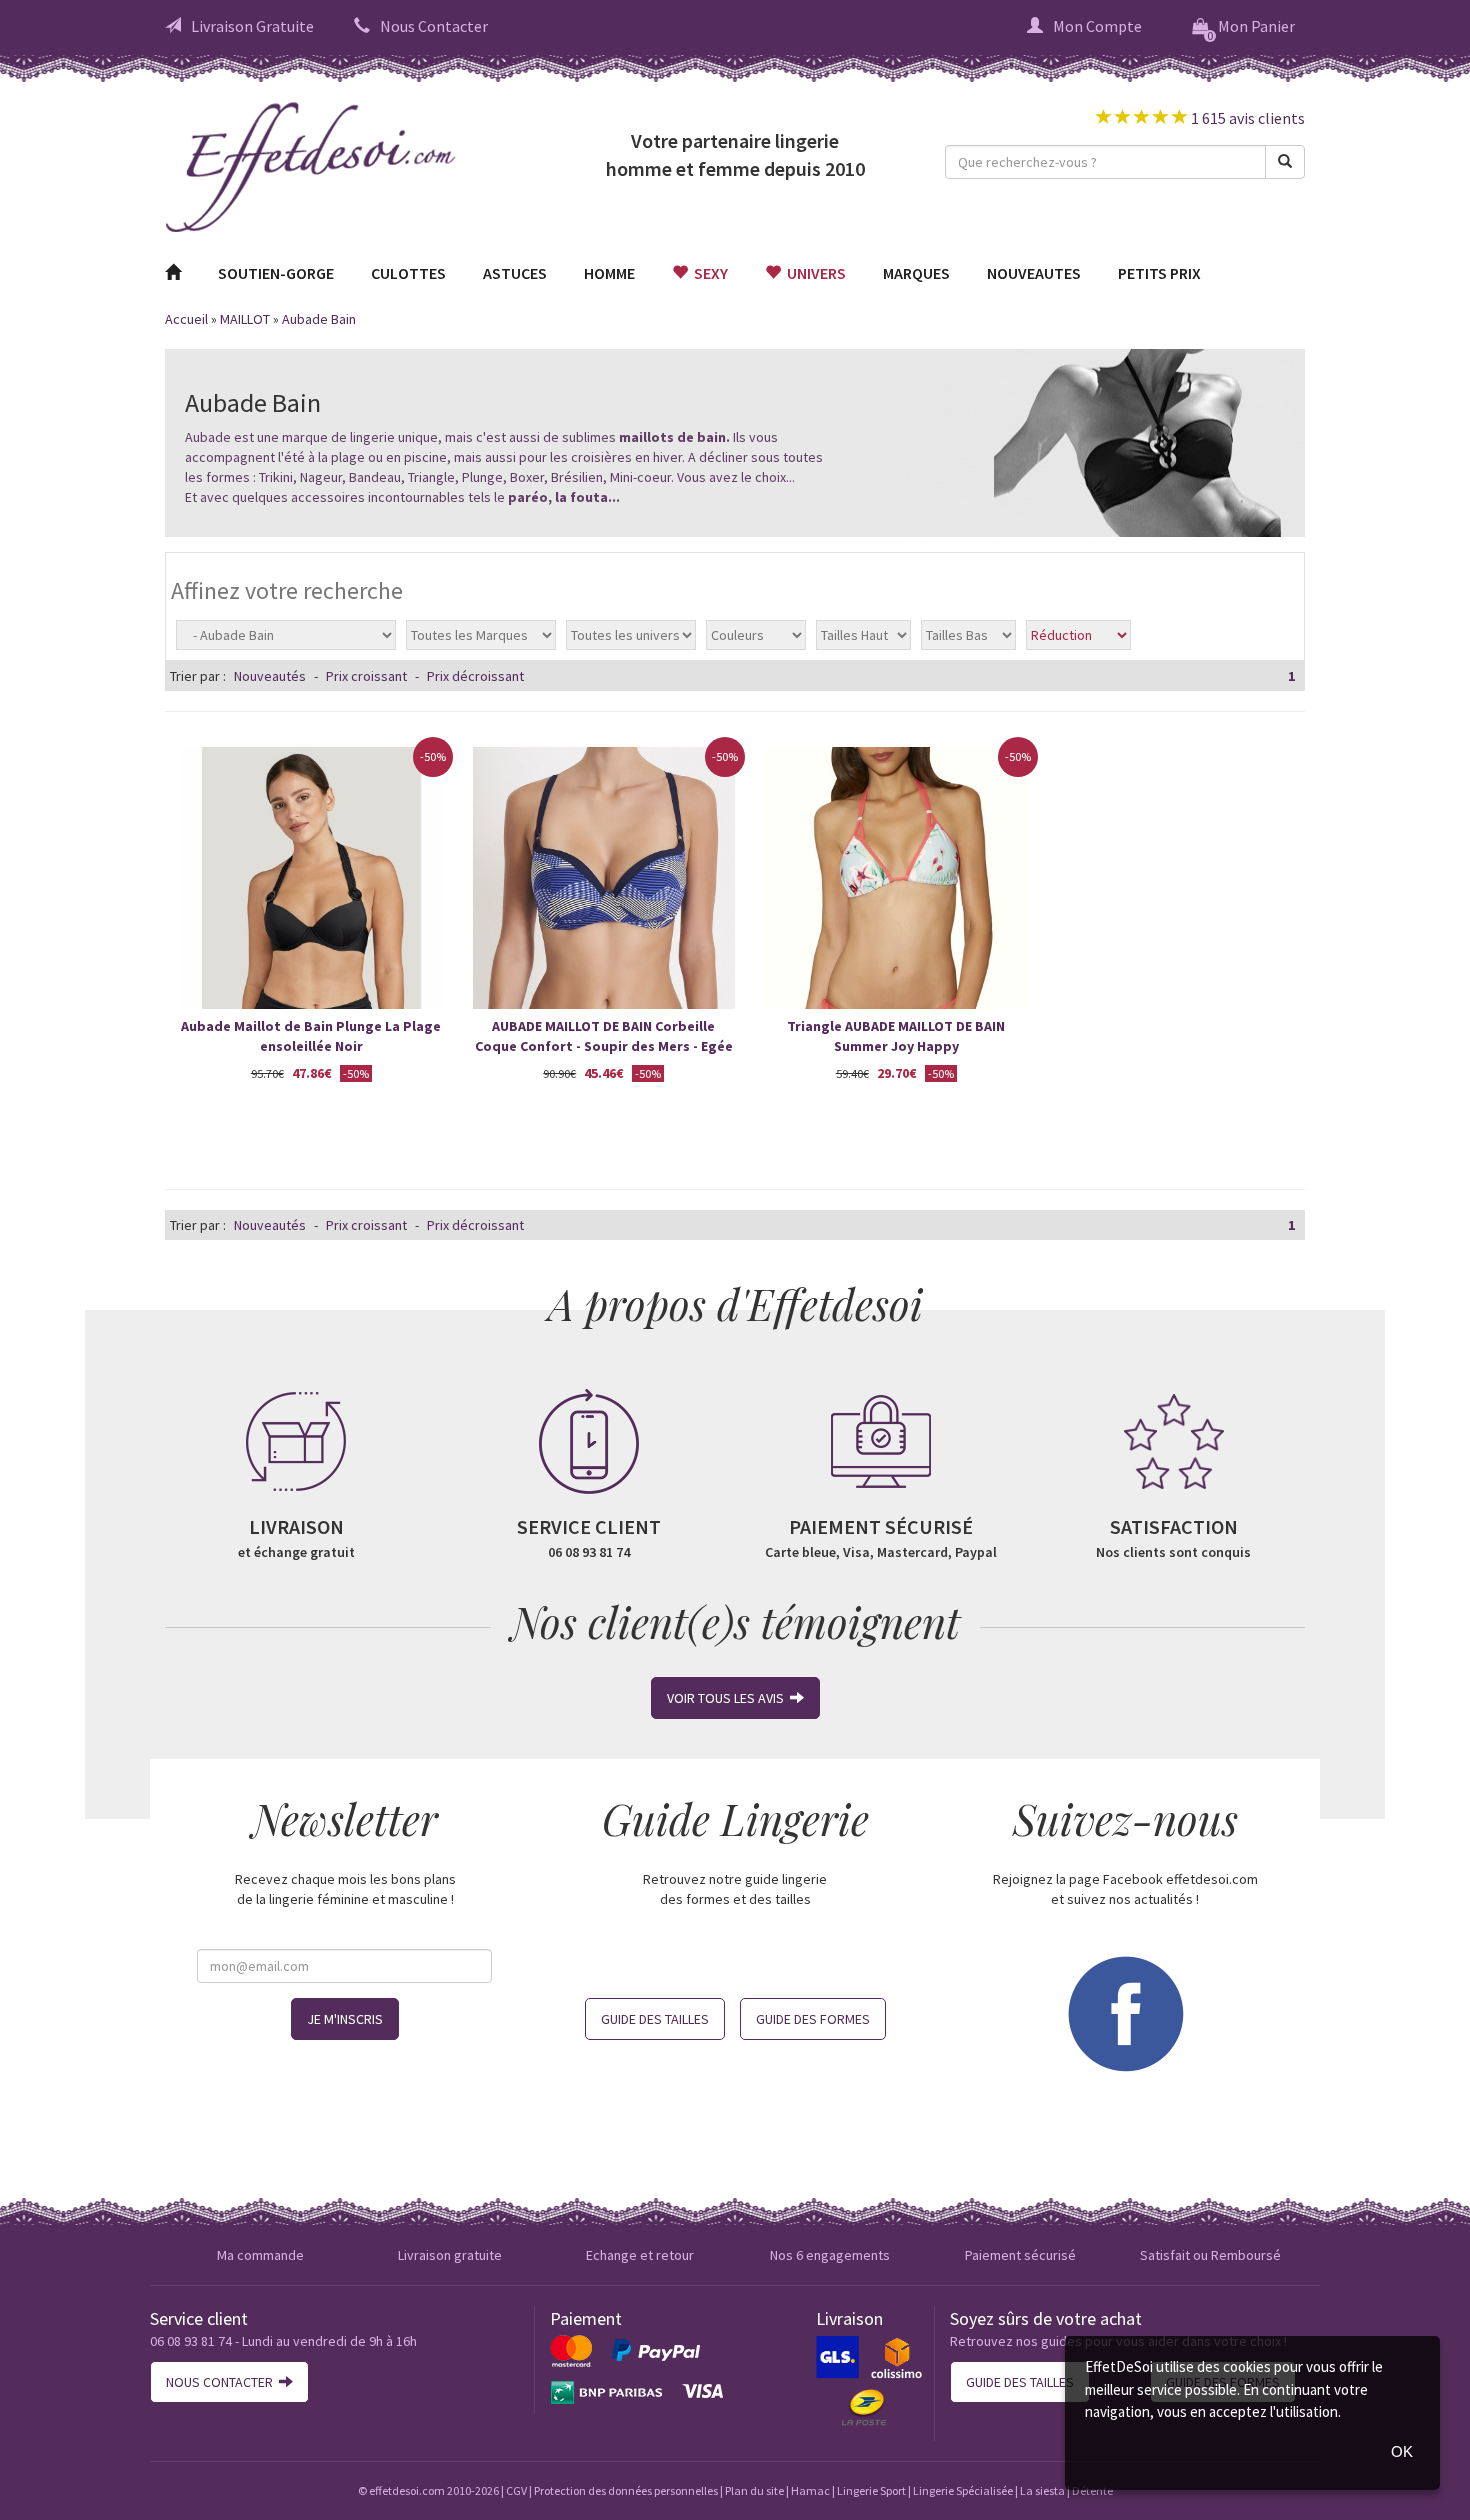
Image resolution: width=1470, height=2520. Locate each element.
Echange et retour (640, 2255)
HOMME (609, 273)
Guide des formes (813, 2019)
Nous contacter (222, 2382)
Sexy (708, 273)
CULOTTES (408, 273)
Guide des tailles (655, 2019)
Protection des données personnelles (626, 2490)
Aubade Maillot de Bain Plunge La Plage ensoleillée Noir (311, 1036)
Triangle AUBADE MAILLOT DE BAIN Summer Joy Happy (896, 1036)
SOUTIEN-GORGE (276, 273)
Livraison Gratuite (252, 26)
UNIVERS (813, 273)
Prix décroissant (475, 676)
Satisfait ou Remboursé (1210, 2255)
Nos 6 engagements (830, 2255)
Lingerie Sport (871, 2490)
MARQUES (916, 273)
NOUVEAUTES (1034, 273)
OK (1402, 2451)
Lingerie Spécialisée (963, 2490)
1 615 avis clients (1246, 118)
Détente (1092, 2490)
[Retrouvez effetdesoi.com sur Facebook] (1125, 2011)
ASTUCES (515, 273)
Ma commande (260, 2255)
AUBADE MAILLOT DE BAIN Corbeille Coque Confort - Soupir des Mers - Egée (604, 1036)
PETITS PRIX (1159, 273)
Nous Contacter (434, 26)
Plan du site (754, 2490)
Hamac (810, 2490)
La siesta (1042, 2490)
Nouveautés (270, 676)
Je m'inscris (345, 2019)
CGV (516, 2490)
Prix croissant (366, 676)
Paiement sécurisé (1020, 2255)
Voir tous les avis (728, 1698)
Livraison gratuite (450, 2255)
